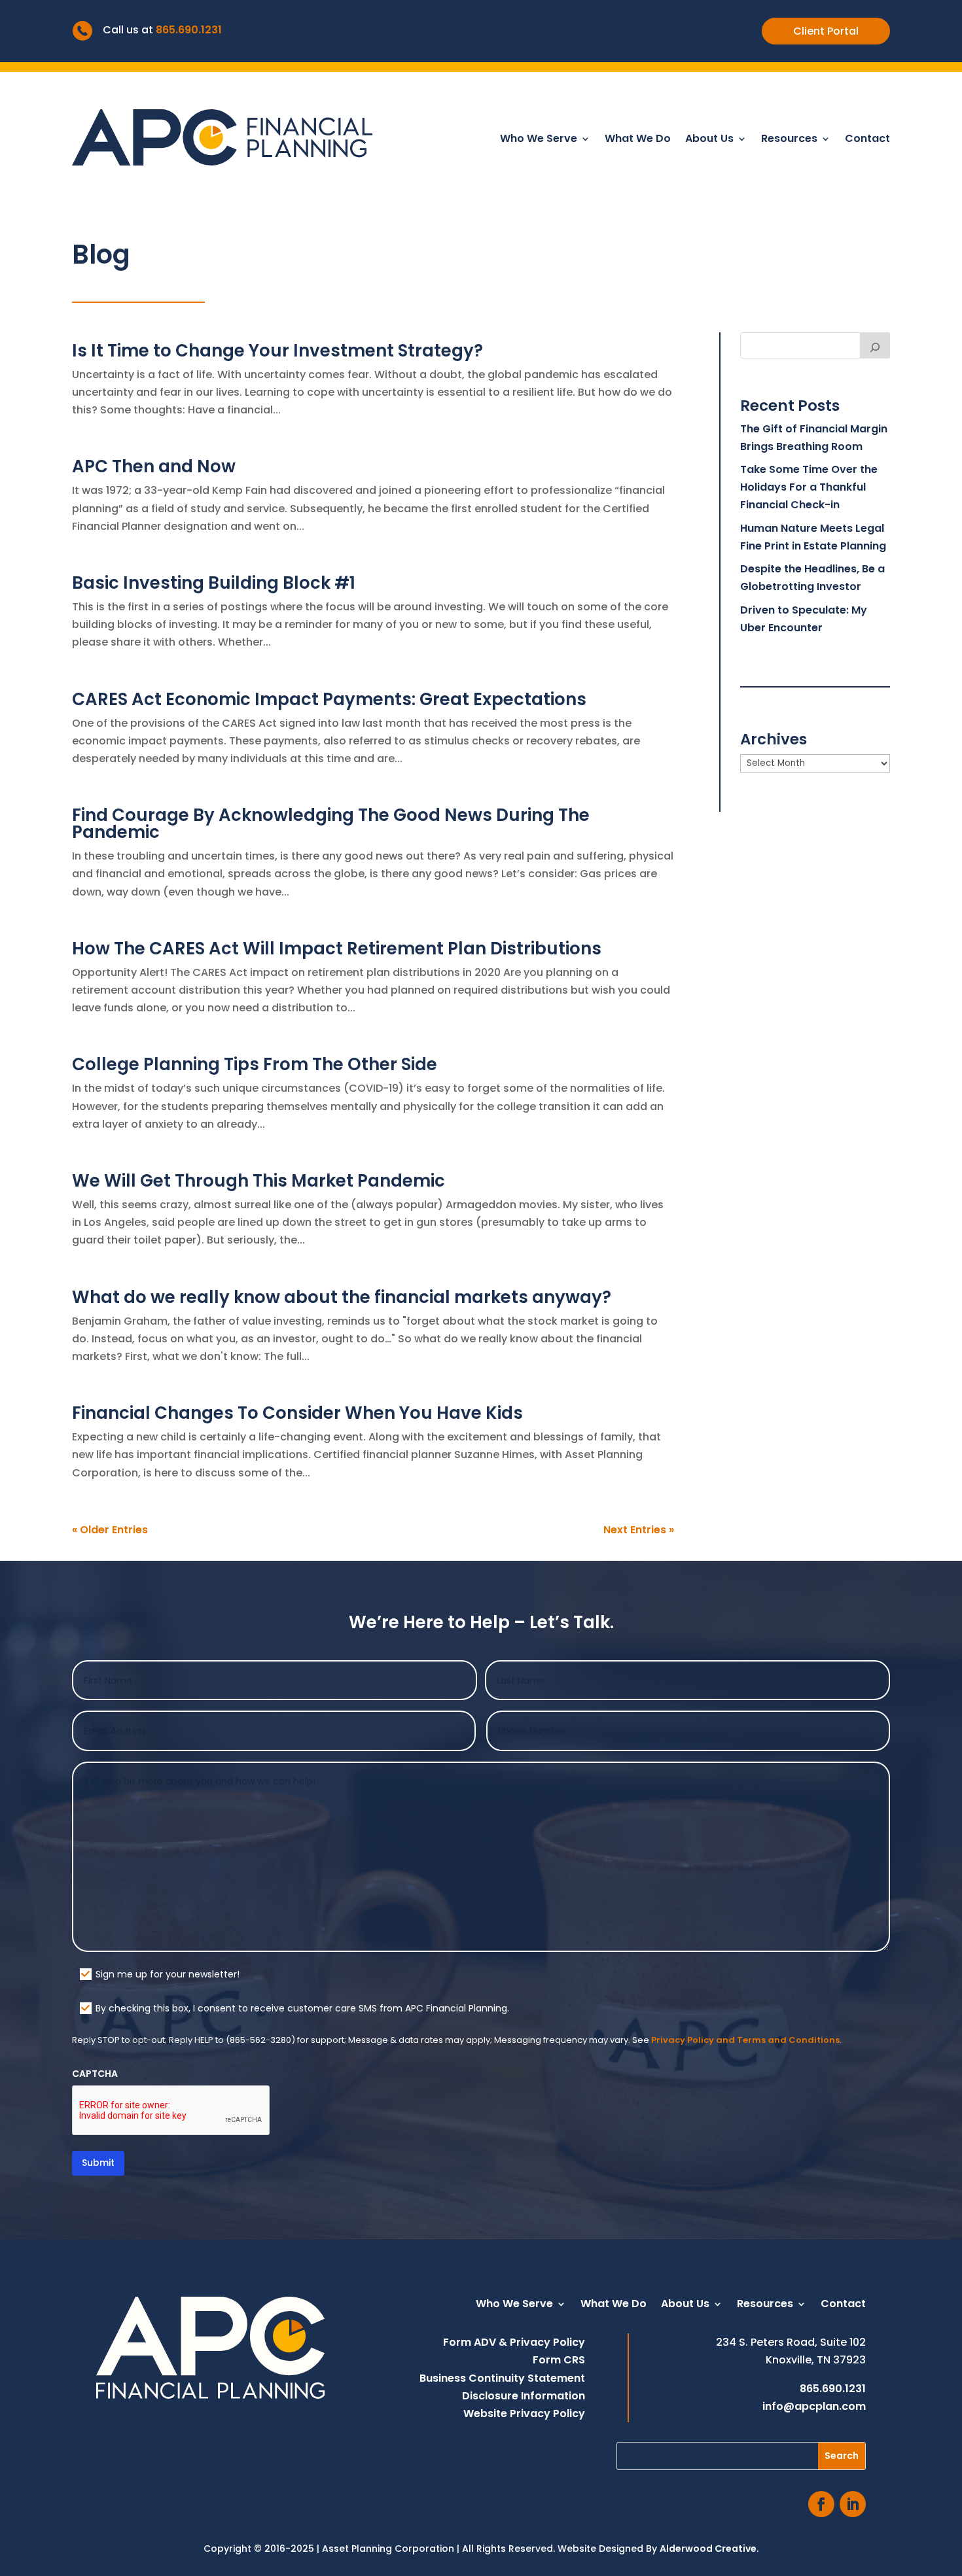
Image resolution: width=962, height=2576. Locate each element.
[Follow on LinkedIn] (853, 2504)
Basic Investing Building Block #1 (214, 583)
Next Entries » (639, 1530)
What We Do (638, 140)
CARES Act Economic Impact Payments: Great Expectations (329, 699)
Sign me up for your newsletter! (168, 1974)
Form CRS (559, 2360)
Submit (98, 2163)
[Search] (875, 345)
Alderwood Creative (708, 2549)
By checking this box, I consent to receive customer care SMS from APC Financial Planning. (302, 2008)
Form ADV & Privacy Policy (514, 2342)
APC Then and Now (154, 466)
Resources (789, 140)
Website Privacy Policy (524, 2413)
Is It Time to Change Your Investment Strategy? (277, 351)
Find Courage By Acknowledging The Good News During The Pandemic (331, 824)
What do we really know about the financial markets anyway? (342, 1297)
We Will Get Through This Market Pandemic (258, 1181)
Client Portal (826, 31)
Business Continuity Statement (502, 2378)
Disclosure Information (524, 2396)
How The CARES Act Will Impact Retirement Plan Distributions (337, 949)
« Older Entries (110, 1530)
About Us (709, 140)
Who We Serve (539, 140)
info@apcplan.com (814, 2406)
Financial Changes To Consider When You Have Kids (297, 1413)
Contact (867, 140)
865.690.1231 (189, 30)
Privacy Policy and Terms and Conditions (745, 2040)
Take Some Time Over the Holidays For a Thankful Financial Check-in (809, 487)
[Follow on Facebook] (821, 2504)
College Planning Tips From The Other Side (255, 1064)
